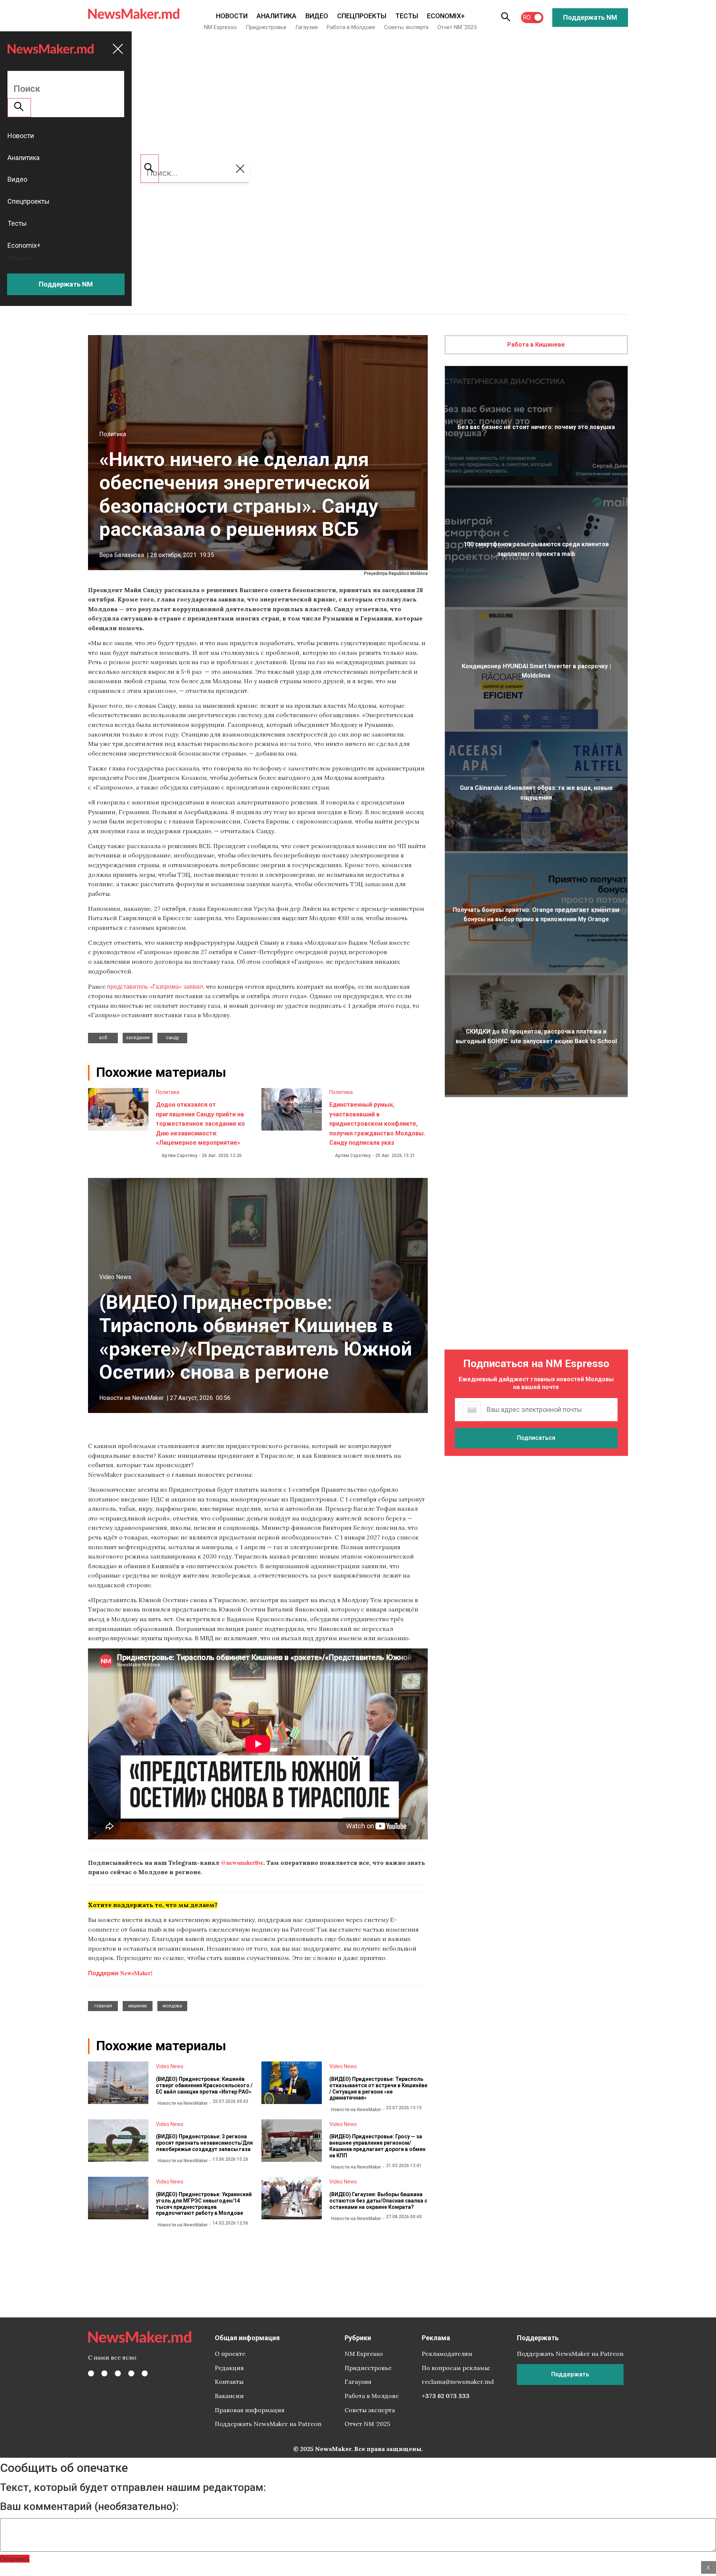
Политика (113, 434)
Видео (317, 16)
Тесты (407, 16)
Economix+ (446, 16)
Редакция (229, 2368)
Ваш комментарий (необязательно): (89, 2507)
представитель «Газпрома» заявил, (156, 986)
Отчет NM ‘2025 (457, 27)
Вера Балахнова (122, 555)
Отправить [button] (15, 2559)
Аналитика (277, 16)
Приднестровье (266, 27)
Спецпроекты (362, 16)
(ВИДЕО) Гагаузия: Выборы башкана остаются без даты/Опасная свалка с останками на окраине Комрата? (378, 2201)
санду (172, 1038)
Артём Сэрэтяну (179, 1156)
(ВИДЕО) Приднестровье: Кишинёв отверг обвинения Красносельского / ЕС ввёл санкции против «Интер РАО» (204, 2085)
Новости (232, 16)
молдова (172, 2006)
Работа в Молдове (351, 27)
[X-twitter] (104, 2373)
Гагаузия (307, 27)
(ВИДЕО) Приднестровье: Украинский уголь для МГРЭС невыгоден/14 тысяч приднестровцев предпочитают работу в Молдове (204, 2204)
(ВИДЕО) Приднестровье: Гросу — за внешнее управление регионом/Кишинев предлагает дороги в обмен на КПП (377, 2146)
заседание (138, 1038)
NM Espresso (220, 27)
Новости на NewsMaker (131, 1398)
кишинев (138, 2006)
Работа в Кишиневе (536, 345)
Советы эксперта (406, 27)
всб (103, 1038)
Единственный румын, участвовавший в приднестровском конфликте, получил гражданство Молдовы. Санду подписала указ (377, 1124)
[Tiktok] (131, 2373)
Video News (115, 1277)
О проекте (230, 2354)
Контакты (229, 2382)
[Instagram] (118, 2373)
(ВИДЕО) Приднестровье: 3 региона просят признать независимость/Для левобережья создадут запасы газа (204, 2143)
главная (103, 2006)
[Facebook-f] (91, 2373)
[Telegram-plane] (145, 2373)
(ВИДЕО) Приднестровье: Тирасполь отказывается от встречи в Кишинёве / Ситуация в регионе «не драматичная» (378, 2088)
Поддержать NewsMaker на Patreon (268, 2424)
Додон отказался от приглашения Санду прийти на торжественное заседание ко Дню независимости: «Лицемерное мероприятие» (200, 1124)
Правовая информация (250, 2410)
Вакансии (229, 2396)
